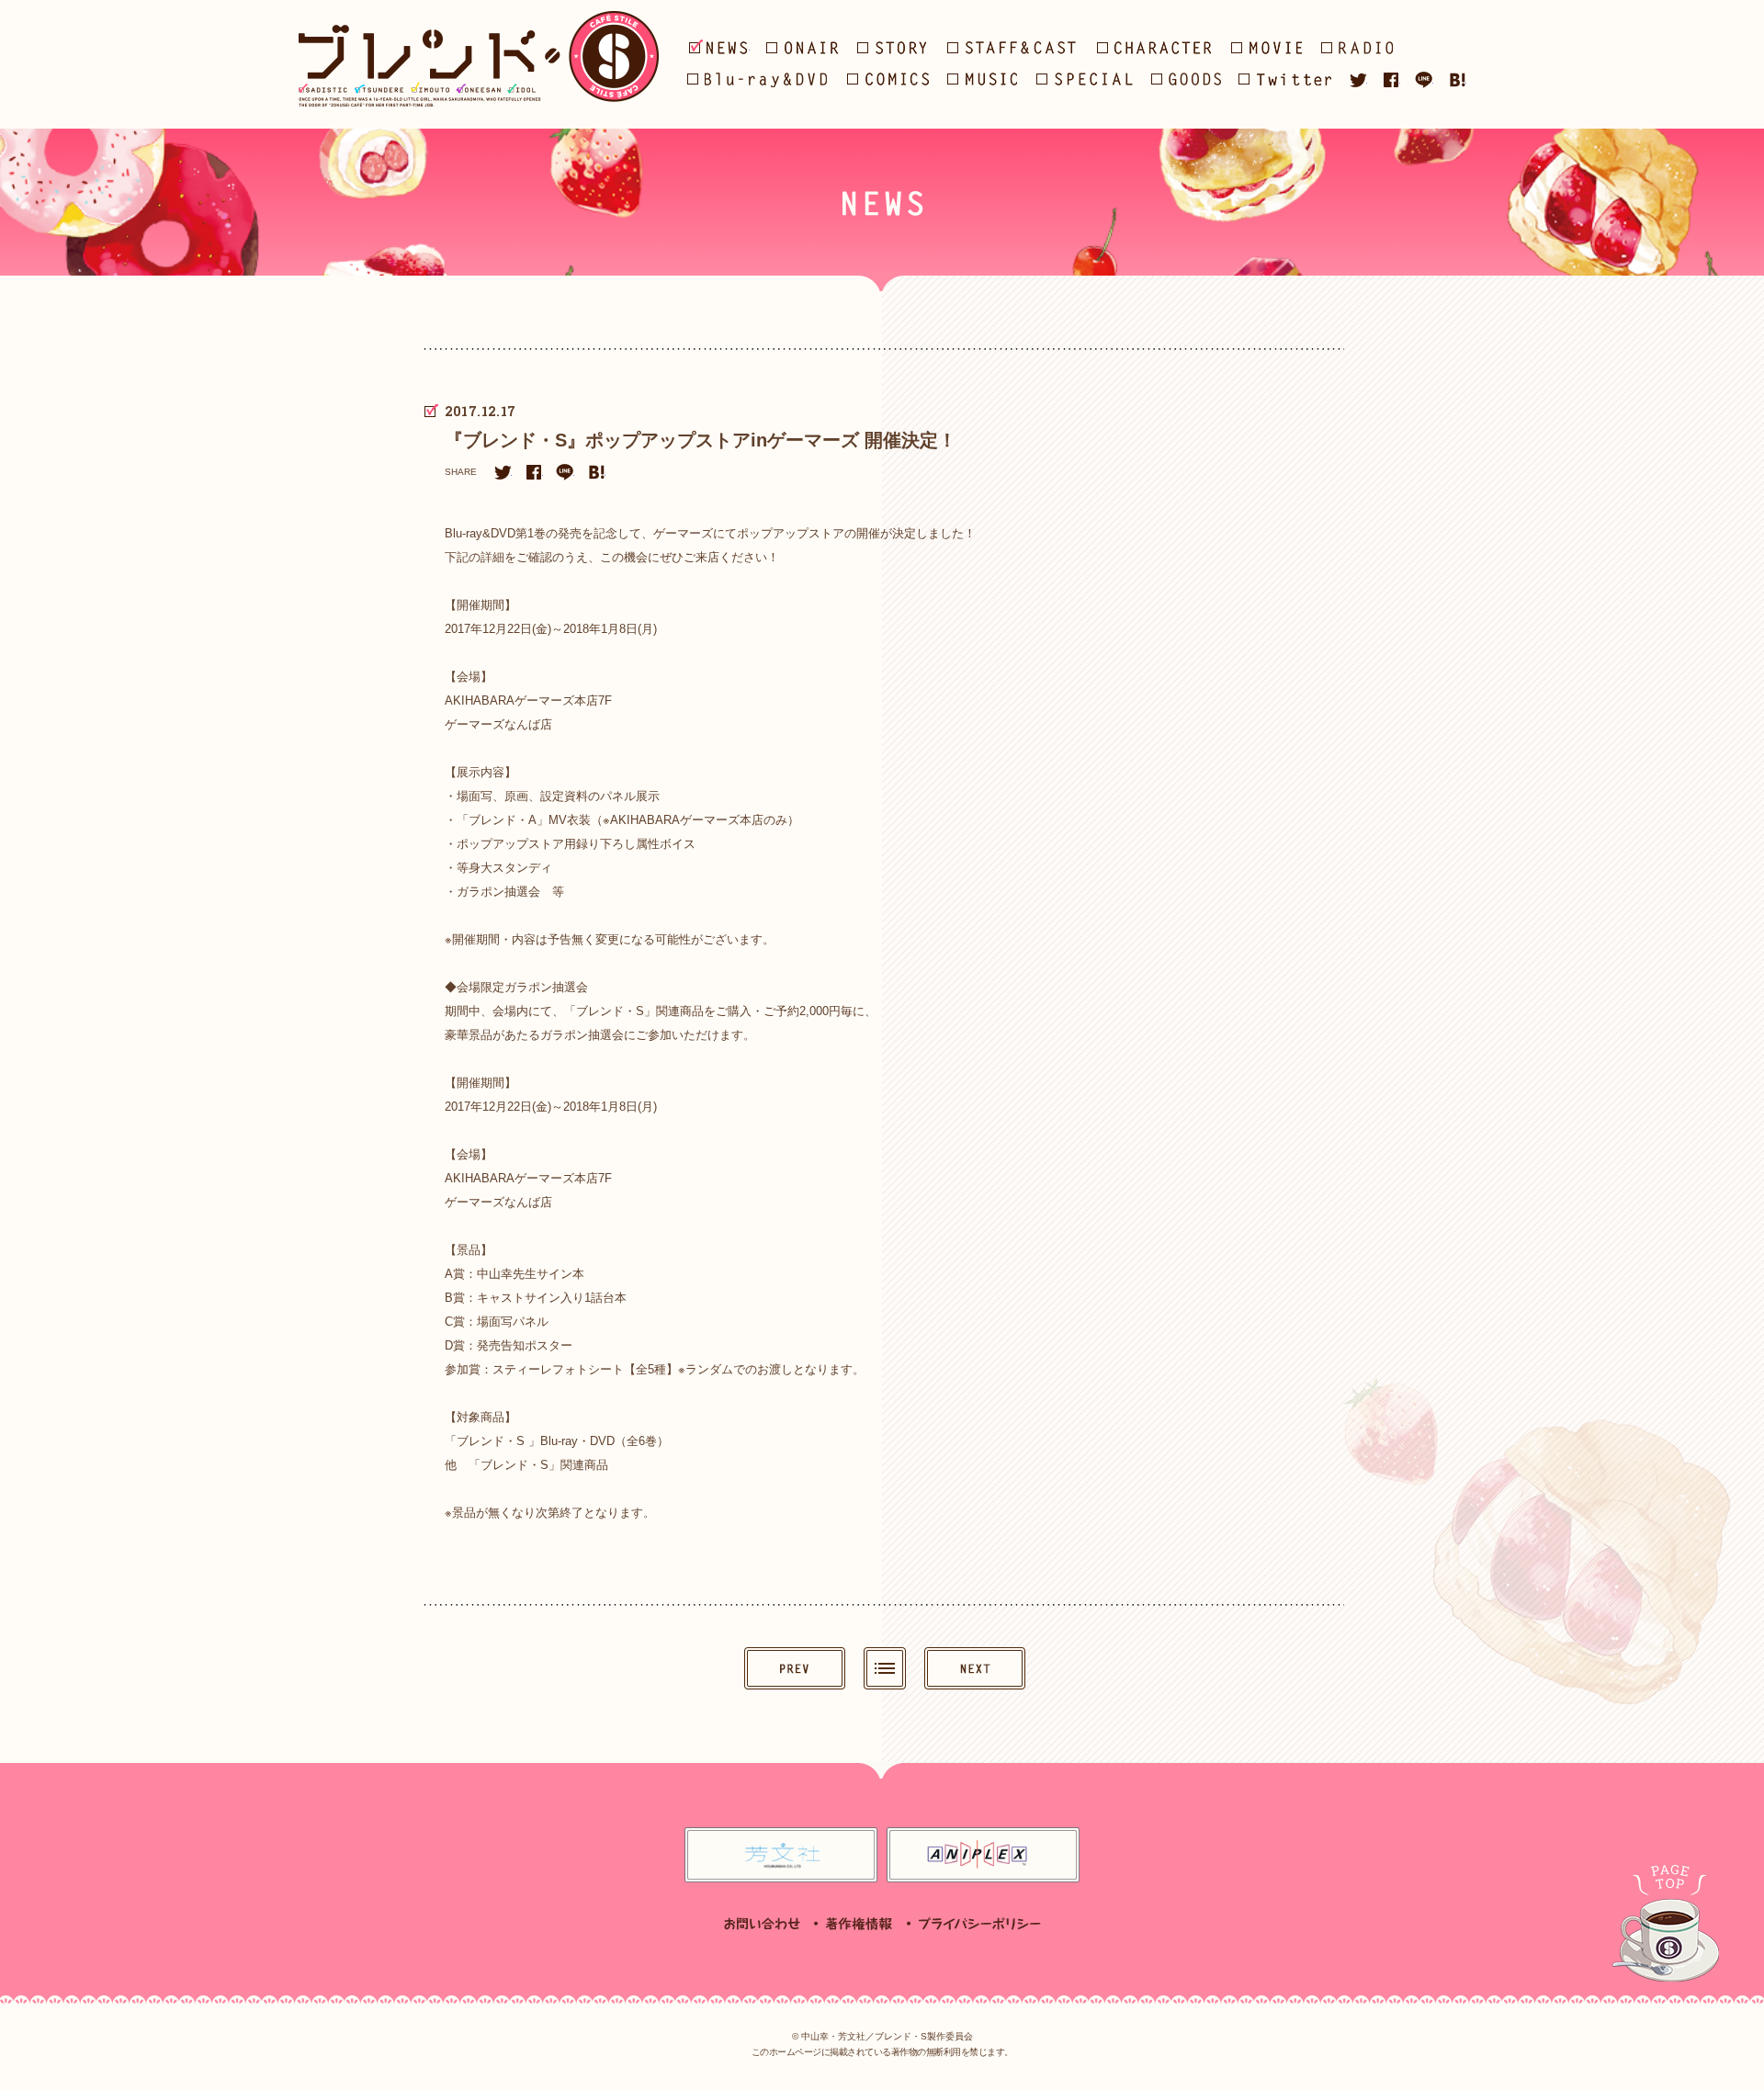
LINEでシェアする (1424, 80)
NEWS (719, 47)
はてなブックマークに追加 (1457, 80)
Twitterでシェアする (1358, 80)
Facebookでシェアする (1391, 80)
